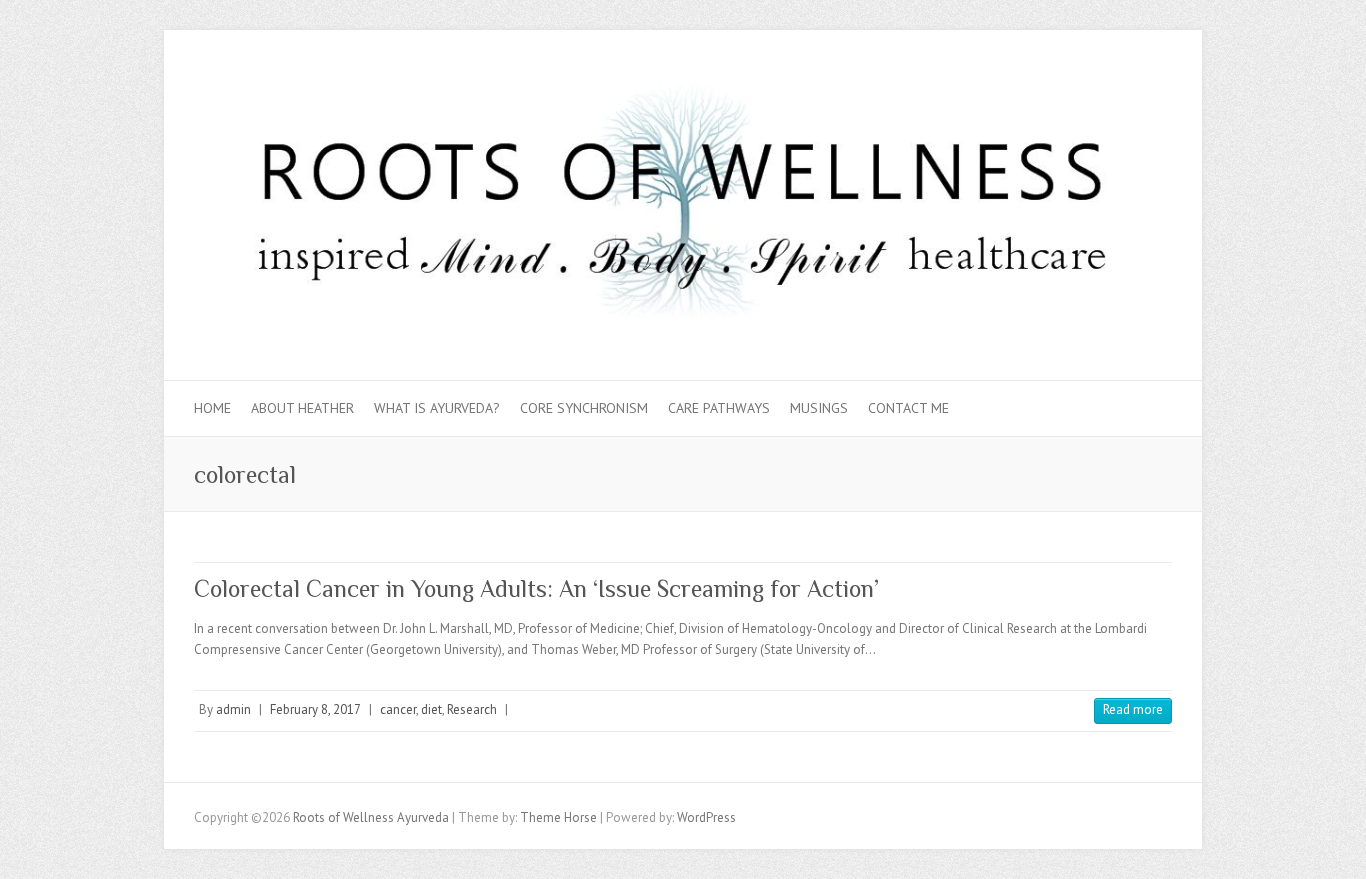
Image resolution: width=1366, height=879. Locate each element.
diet (431, 709)
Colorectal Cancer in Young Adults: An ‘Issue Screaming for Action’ (536, 588)
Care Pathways (719, 408)
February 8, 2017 (315, 709)
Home (212, 408)
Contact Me (908, 408)
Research (472, 709)
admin (233, 709)
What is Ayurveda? (437, 408)
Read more (1133, 709)
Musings (819, 408)
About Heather (302, 408)
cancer (398, 709)
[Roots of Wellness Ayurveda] (683, 205)
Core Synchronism (584, 408)
